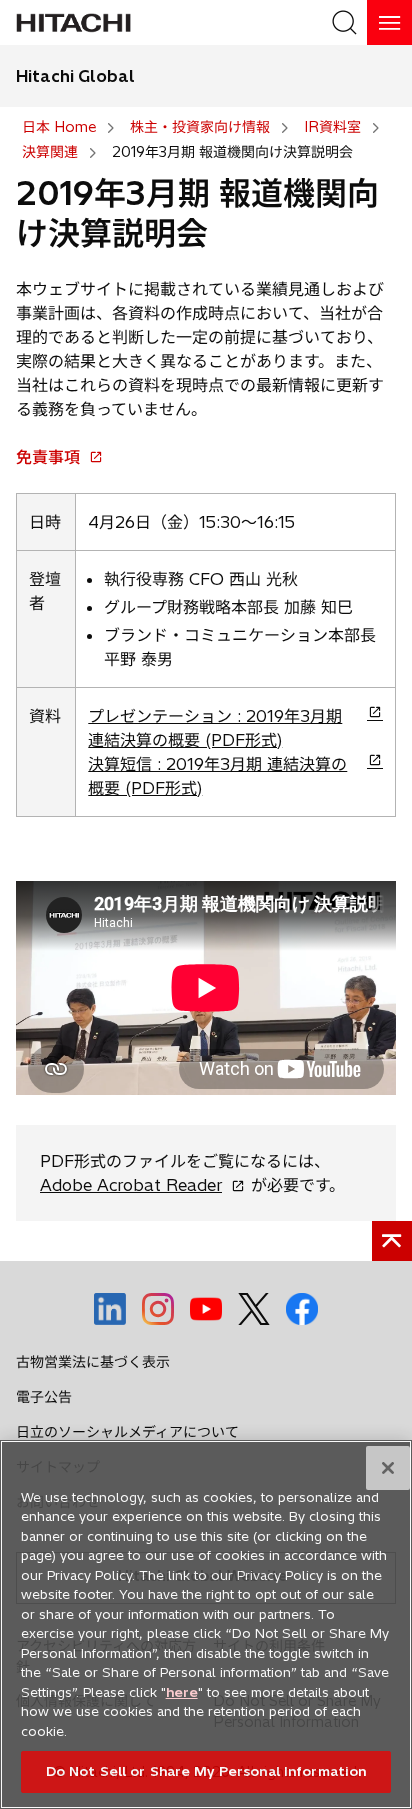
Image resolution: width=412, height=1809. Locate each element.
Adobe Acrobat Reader (138, 1185)
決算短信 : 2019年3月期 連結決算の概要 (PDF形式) (217, 776)
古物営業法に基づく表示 (93, 1362)
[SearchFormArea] (344, 22)
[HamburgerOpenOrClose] (389, 22)
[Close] (388, 1468)
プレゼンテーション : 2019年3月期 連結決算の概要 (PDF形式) (215, 728)
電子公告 (44, 1397)
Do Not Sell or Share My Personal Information (206, 1771)
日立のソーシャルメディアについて (127, 1432)
